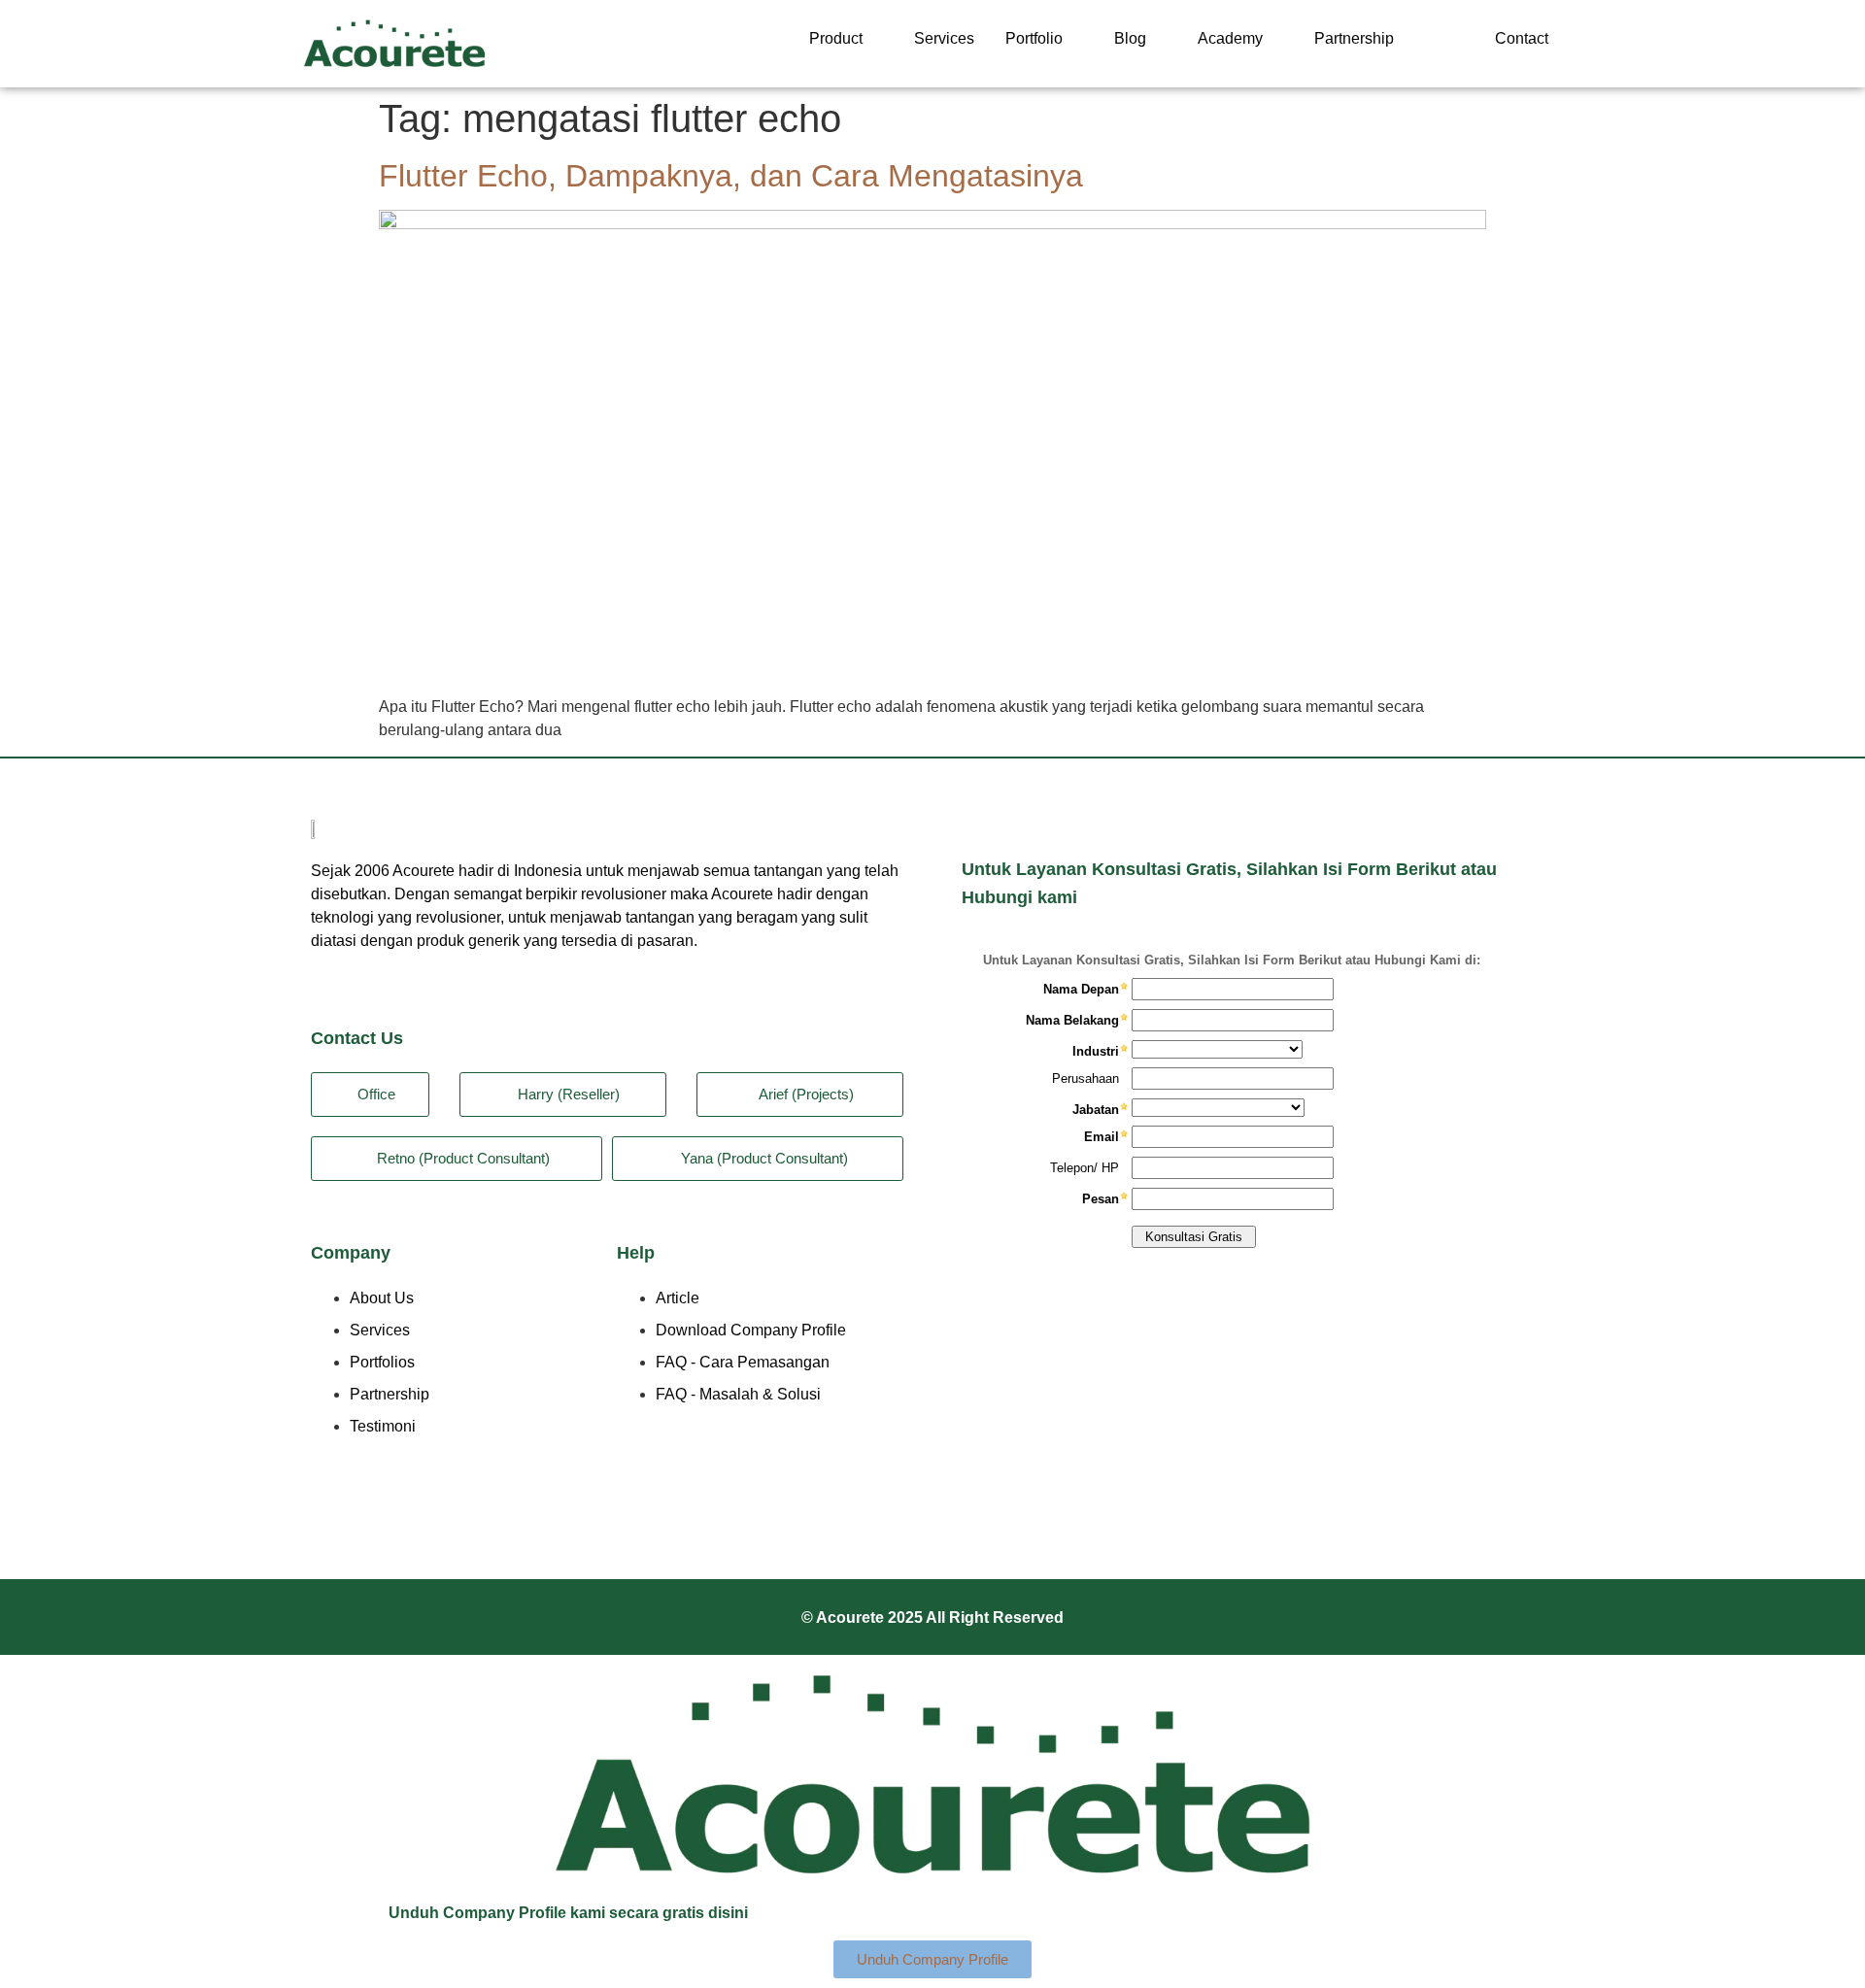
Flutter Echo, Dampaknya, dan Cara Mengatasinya (731, 176)
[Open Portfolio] (1075, 39)
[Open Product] (875, 39)
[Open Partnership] (1407, 39)
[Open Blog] (1159, 39)
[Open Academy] (1275, 39)
